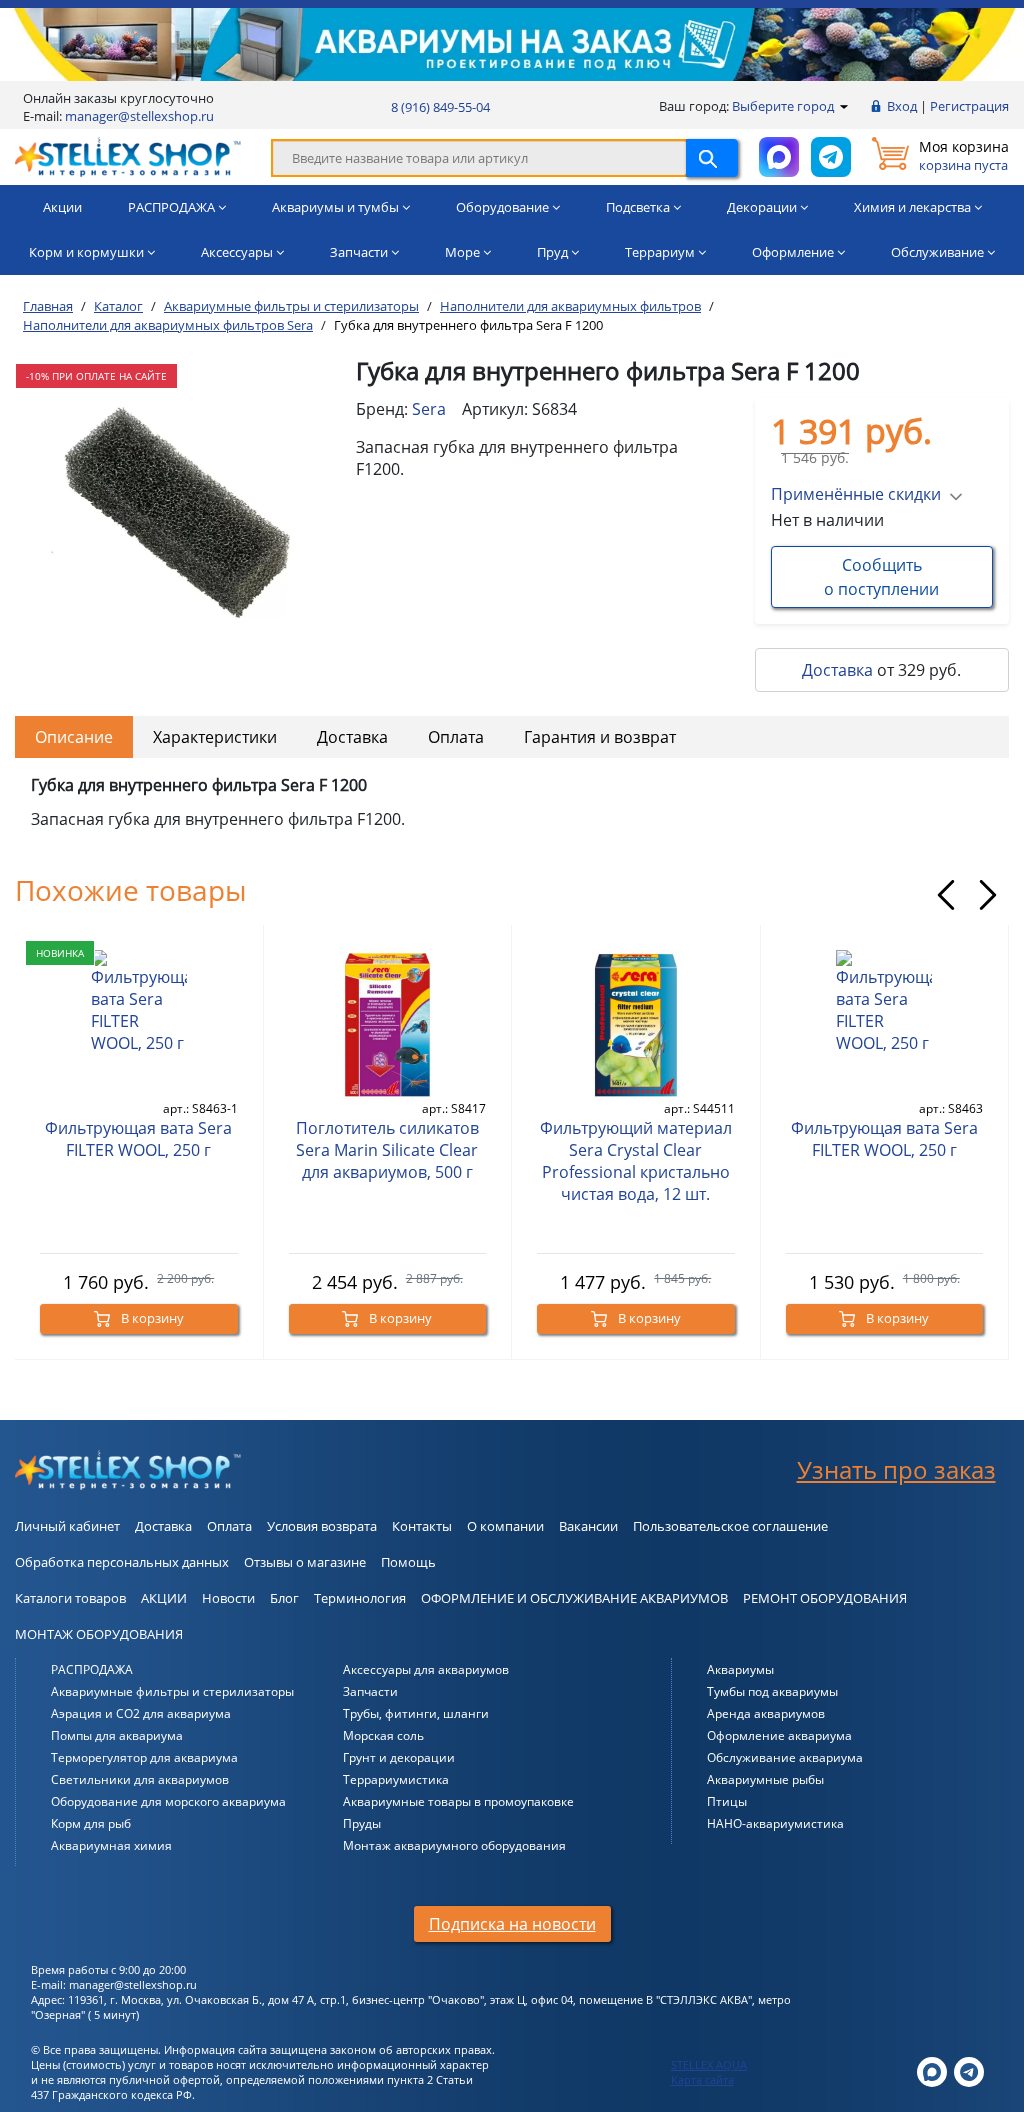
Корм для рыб (91, 1823)
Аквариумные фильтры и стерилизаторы (172, 1691)
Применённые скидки (856, 494)
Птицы (727, 1801)
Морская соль (383, 1735)
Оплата (456, 737)
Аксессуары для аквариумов (426, 1669)
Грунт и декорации (399, 1757)
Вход (902, 106)
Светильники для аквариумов (140, 1779)
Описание (74, 737)
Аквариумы (740, 1669)
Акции (62, 207)
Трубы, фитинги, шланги (416, 1713)
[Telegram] (969, 2070)
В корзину (151, 1318)
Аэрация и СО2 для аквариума (141, 1713)
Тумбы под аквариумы (772, 1691)
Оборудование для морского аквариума (168, 1801)
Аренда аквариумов (766, 1713)
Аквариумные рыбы (765, 1779)
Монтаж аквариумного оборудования (454, 1845)
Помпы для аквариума (117, 1735)
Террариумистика (396, 1779)
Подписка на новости (512, 1924)
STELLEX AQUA (709, 2064)
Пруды (362, 1823)
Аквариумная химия (111, 1845)
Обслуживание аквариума (785, 1757)
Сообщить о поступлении (881, 577)
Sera (429, 409)
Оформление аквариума (779, 1735)
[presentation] (946, 895)
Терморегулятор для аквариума (144, 1757)
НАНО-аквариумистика (775, 1823)
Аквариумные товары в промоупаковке (458, 1801)
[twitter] (932, 2070)
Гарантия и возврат (600, 737)
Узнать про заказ (896, 1469)
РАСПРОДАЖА (92, 1669)
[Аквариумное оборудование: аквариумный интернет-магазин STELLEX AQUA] (128, 156)
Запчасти (370, 1691)
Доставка (837, 670)
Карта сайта (702, 2079)
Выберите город (784, 106)
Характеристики (215, 737)
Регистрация (969, 106)
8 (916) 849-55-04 (440, 107)
